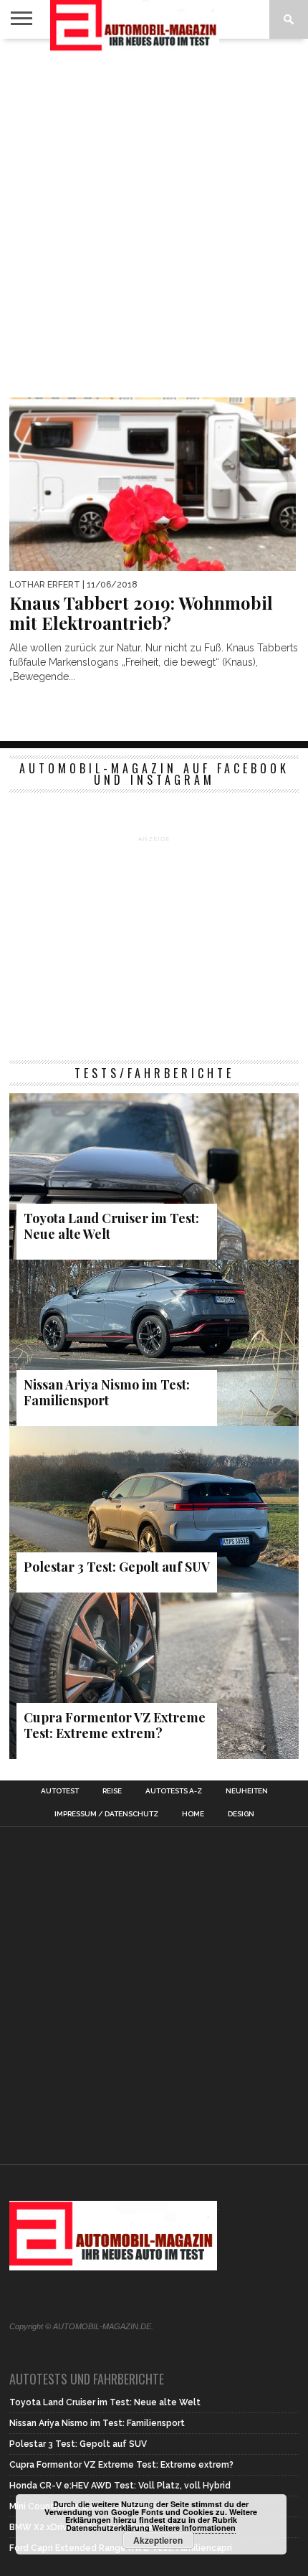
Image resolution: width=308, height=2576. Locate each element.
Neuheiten (247, 1791)
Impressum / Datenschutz (106, 1814)
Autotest (60, 1791)
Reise (112, 1791)
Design (241, 1814)
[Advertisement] (154, 207)
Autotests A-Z (174, 1791)
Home (193, 1814)
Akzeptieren (158, 2540)
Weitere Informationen (194, 2528)
